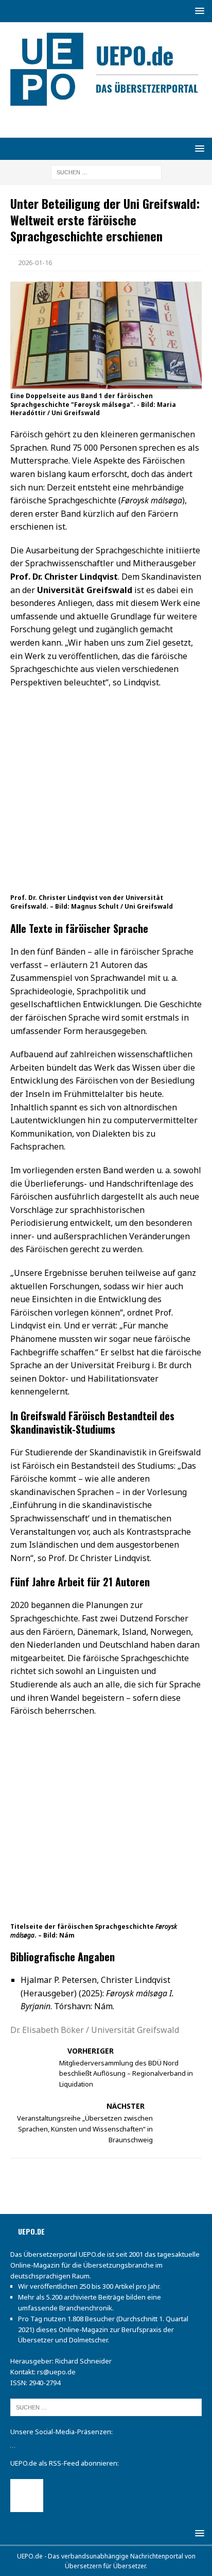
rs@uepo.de (56, 2372)
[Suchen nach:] (106, 172)
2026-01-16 (35, 262)
